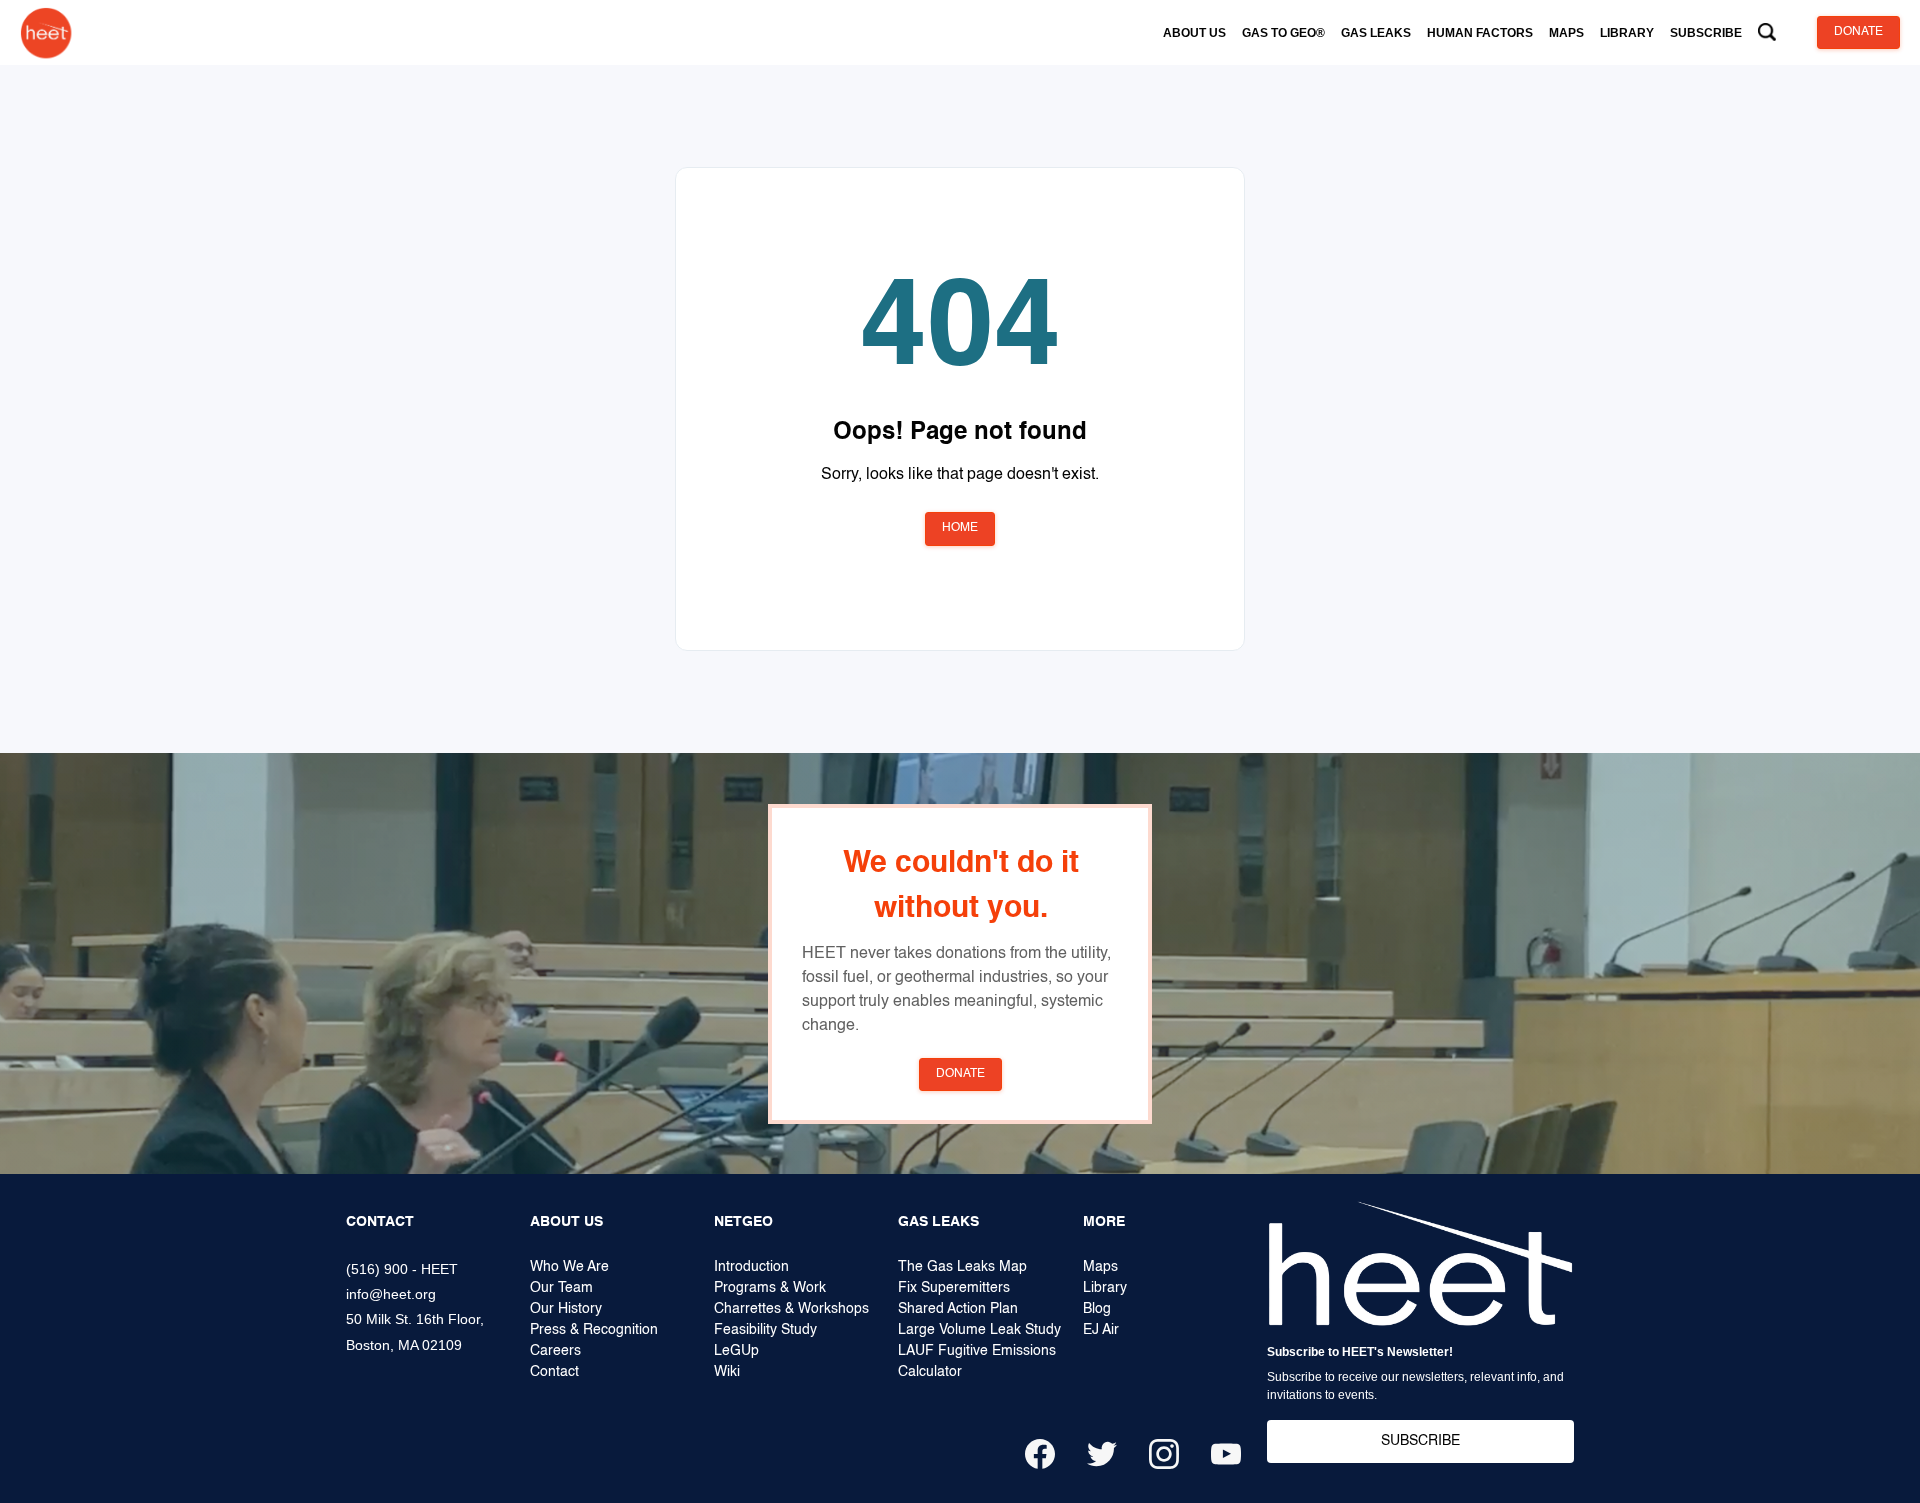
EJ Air (1101, 1330)
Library (1105, 1288)
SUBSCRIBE (1420, 1441)
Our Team (561, 1288)
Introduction (751, 1267)
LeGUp (736, 1351)
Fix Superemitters (954, 1288)
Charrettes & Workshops (791, 1309)
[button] (1194, 33)
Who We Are (569, 1267)
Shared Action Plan (958, 1309)
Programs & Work (770, 1288)
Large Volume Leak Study (979, 1330)
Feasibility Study (765, 1330)
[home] (46, 32)
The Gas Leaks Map (962, 1267)
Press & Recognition (594, 1330)
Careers (555, 1351)
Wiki (727, 1372)
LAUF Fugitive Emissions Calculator (977, 1361)
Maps (1100, 1267)
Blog (1097, 1309)
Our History (566, 1309)
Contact (554, 1372)
